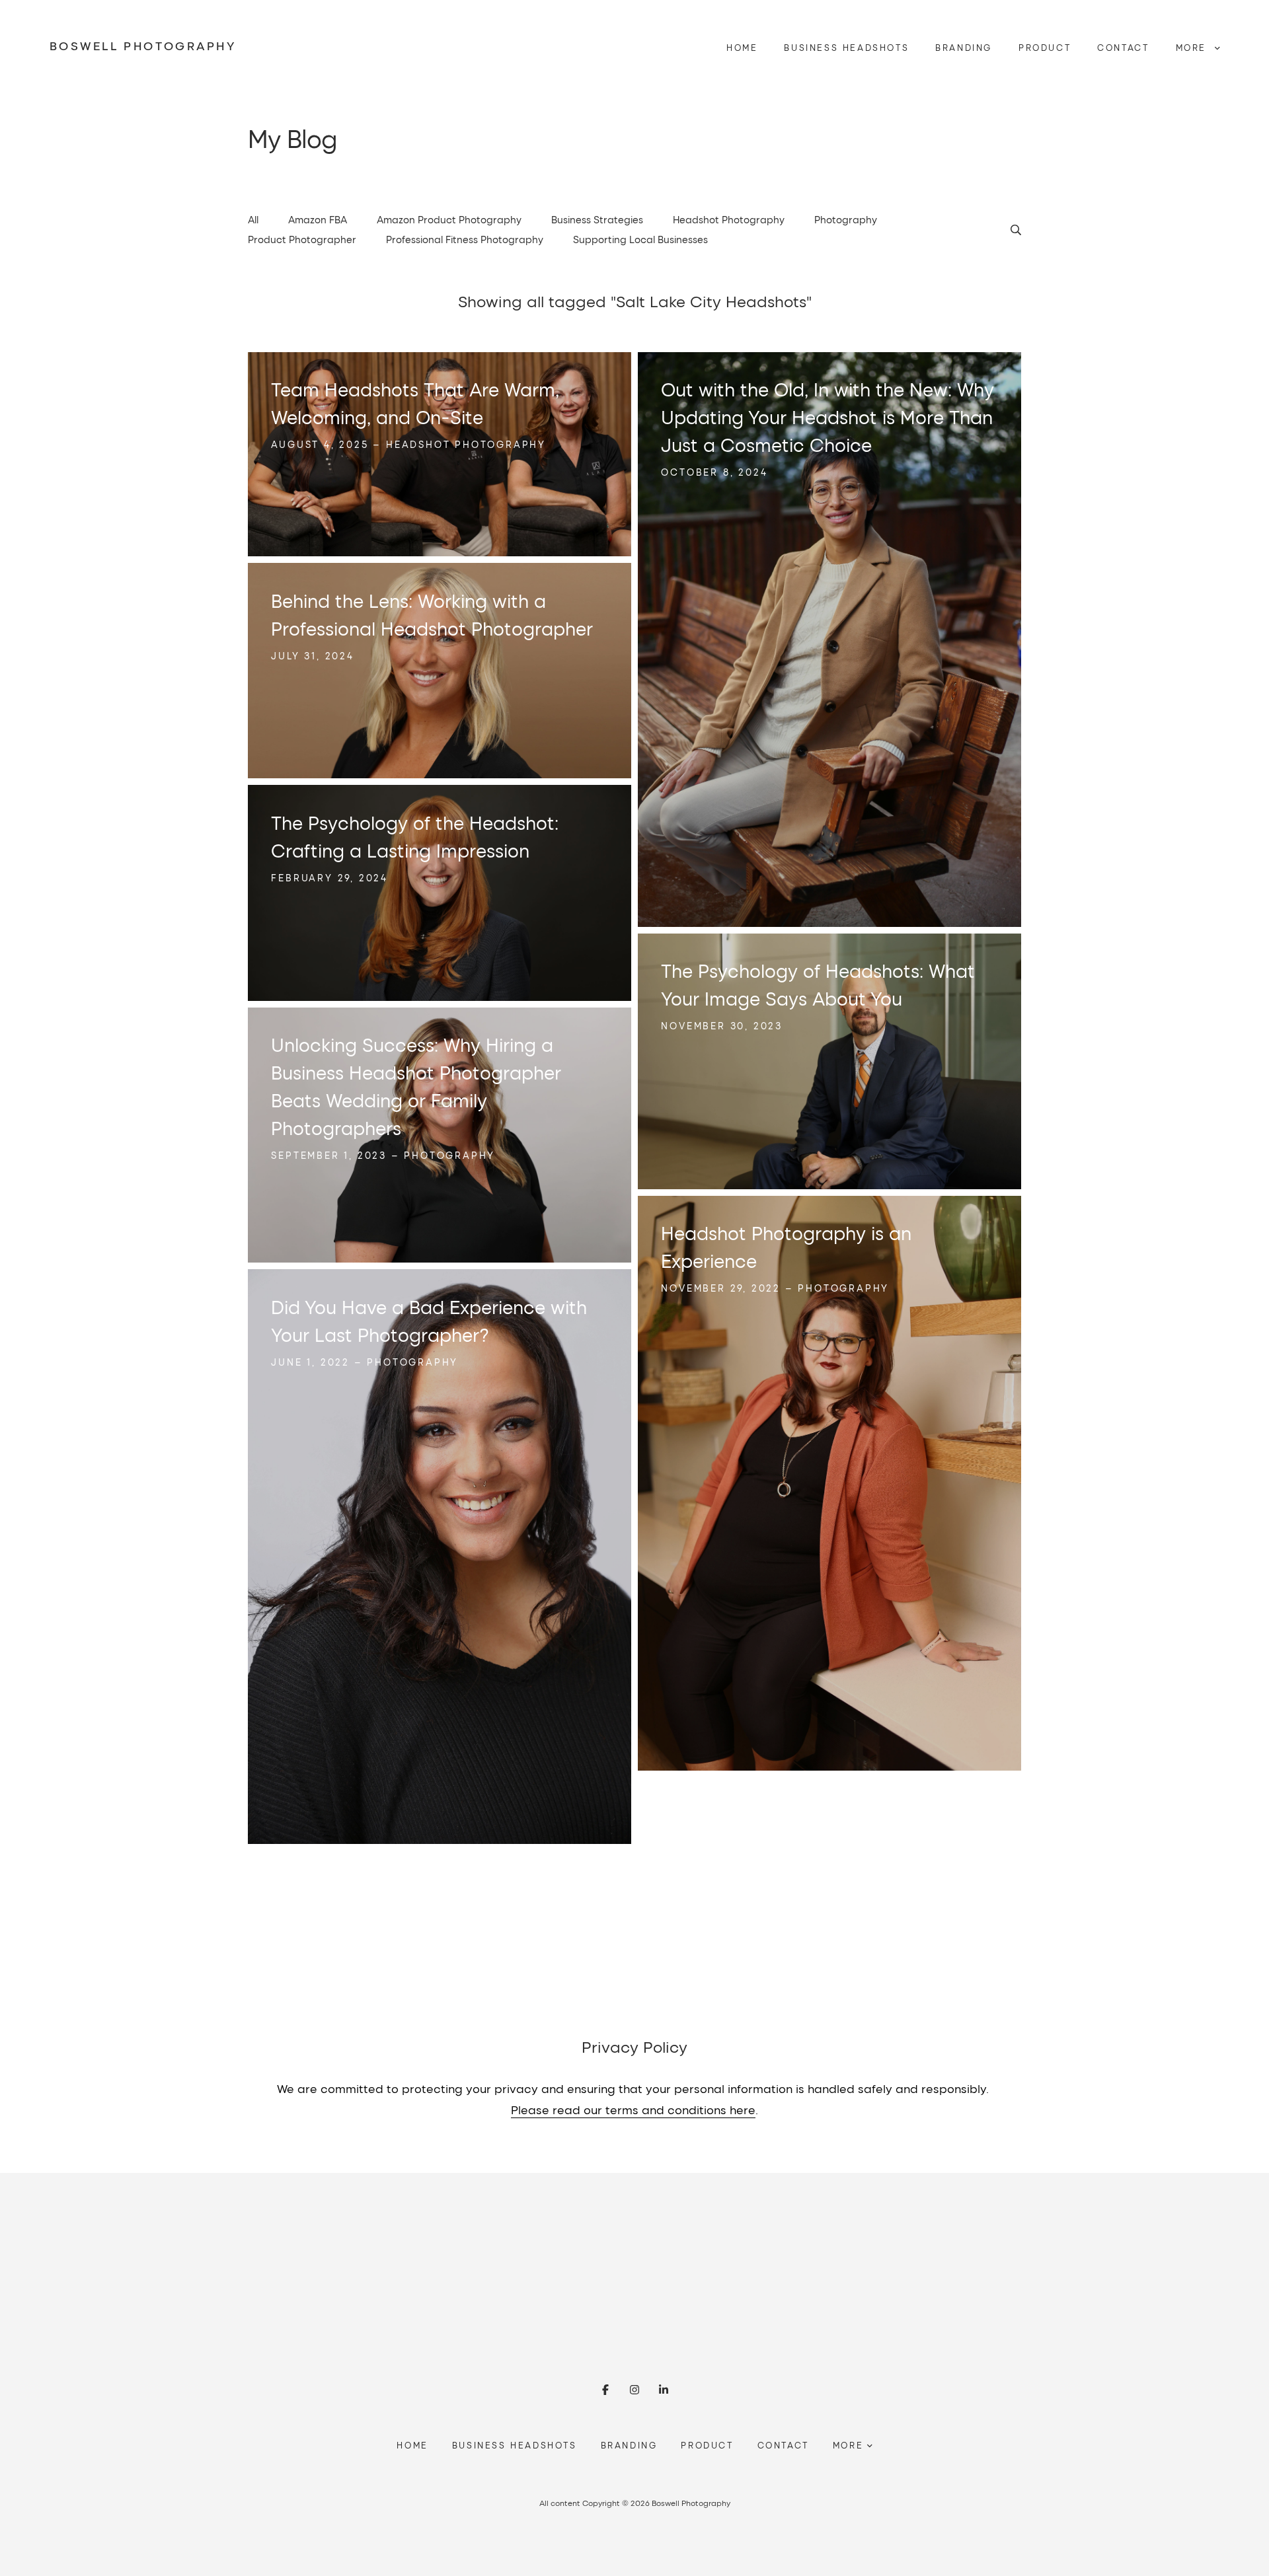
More (1193, 48)
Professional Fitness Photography (465, 239)
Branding (964, 48)
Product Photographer (302, 239)
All (253, 219)
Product (1045, 48)
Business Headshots (846, 48)
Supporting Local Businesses (640, 239)
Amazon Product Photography (449, 219)
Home (742, 48)
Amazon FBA (318, 219)
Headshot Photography (729, 219)
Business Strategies (597, 219)
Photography (846, 219)
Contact (1123, 48)
